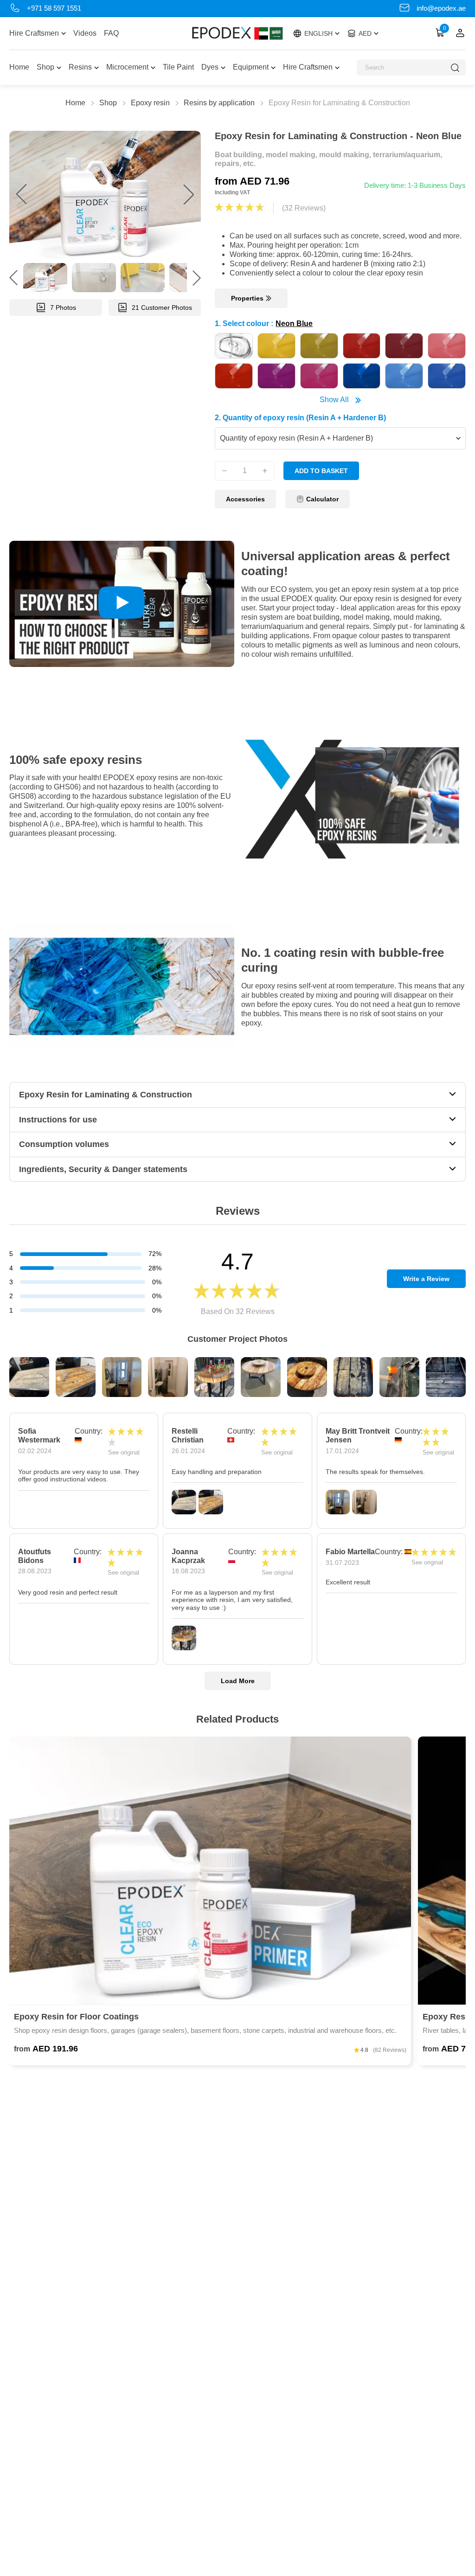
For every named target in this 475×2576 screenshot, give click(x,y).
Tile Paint (178, 67)
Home (19, 67)
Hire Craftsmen (34, 33)
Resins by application (219, 103)
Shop (45, 67)
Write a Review (426, 1279)
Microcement (127, 67)
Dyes (210, 67)
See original (124, 1452)
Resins (80, 67)
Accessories (245, 499)
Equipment (251, 67)
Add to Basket (321, 471)
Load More (238, 1681)
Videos (85, 33)
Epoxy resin (150, 103)
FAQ (111, 33)
